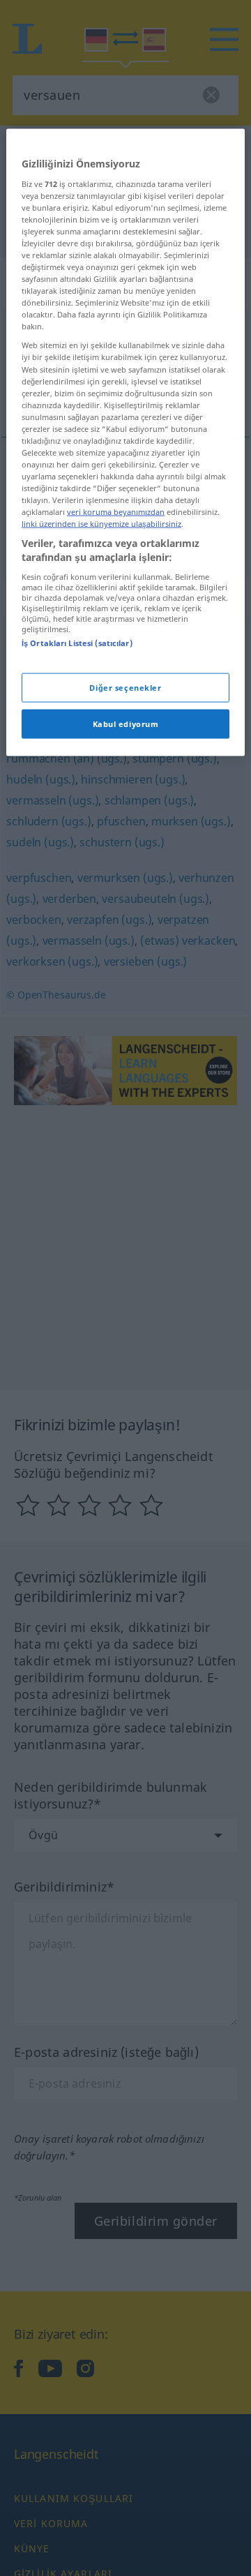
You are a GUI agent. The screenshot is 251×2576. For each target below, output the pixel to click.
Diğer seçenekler (125, 688)
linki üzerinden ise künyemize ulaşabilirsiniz (101, 524)
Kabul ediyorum (126, 723)
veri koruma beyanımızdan (116, 512)
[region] (125, 443)
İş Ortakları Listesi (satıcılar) (77, 642)
